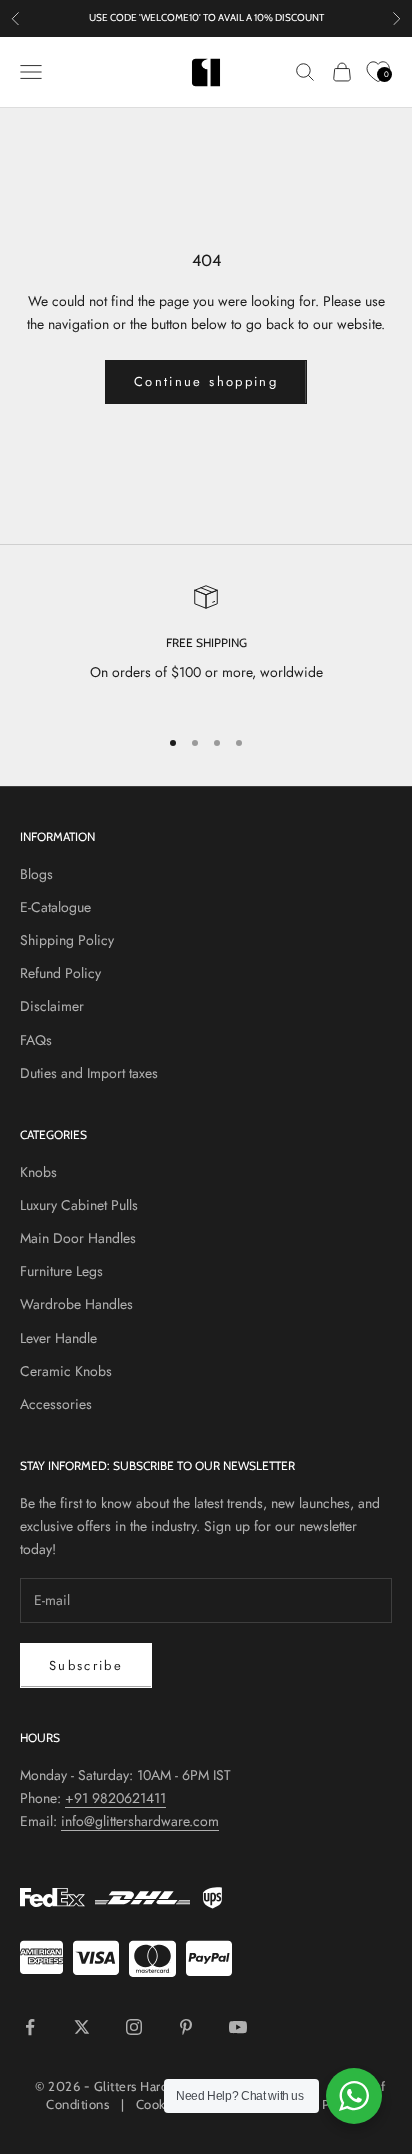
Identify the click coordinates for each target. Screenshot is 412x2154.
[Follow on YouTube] (238, 2027)
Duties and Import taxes (89, 1073)
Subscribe (86, 1665)
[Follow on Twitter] (82, 2027)
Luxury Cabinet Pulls (79, 1205)
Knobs (38, 1172)
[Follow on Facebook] (30, 2027)
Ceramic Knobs (66, 1371)
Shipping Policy (67, 940)
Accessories (56, 1404)
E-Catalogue (55, 907)
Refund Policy (60, 973)
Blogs (36, 874)
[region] (206, 646)
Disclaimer (52, 1006)
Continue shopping (206, 381)
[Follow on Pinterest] (186, 2027)
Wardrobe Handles (76, 1304)
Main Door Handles (78, 1238)
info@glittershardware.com (140, 1821)
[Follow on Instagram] (134, 2027)
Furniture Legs (61, 1271)
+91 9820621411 (115, 1798)
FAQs (36, 1040)
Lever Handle (58, 1338)
